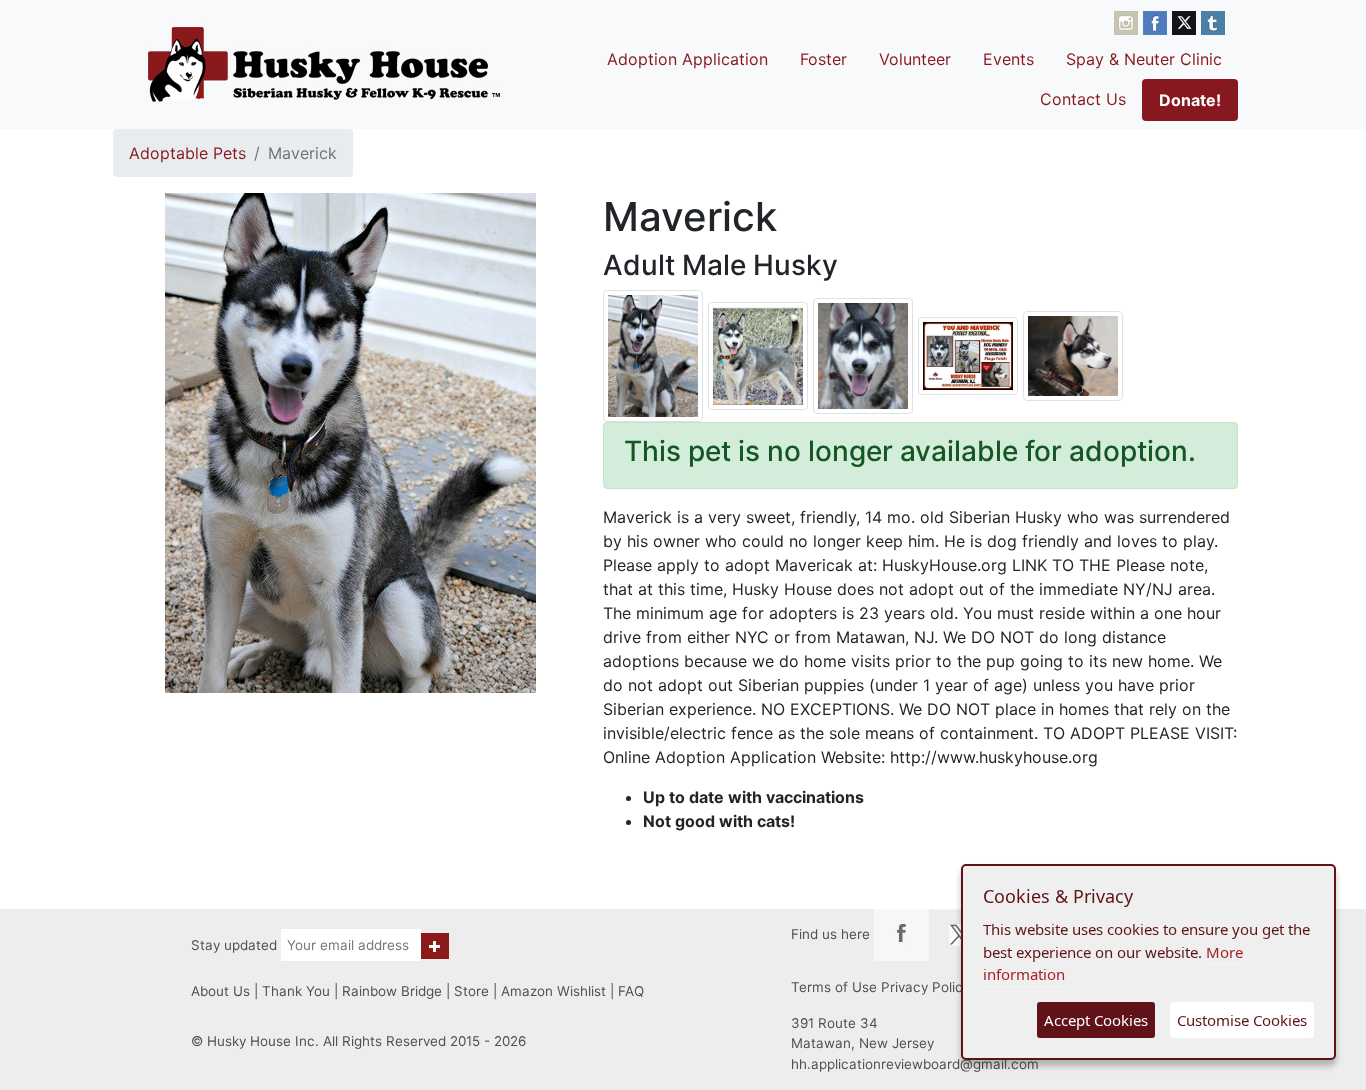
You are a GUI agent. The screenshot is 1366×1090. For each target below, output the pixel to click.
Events (1008, 59)
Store (471, 991)
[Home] (324, 64)
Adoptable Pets (187, 153)
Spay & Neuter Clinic (1144, 59)
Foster (823, 59)
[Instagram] (1128, 21)
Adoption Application (687, 59)
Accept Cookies (1096, 1020)
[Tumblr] (1213, 21)
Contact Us (1083, 99)
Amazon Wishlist (553, 991)
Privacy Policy (925, 987)
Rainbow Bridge (392, 991)
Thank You (296, 991)
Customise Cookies (1242, 1020)
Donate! (1190, 100)
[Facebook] (1157, 21)
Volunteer (915, 59)
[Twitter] (1186, 21)
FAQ (631, 991)
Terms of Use (834, 987)
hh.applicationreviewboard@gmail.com (915, 1064)
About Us (220, 991)
